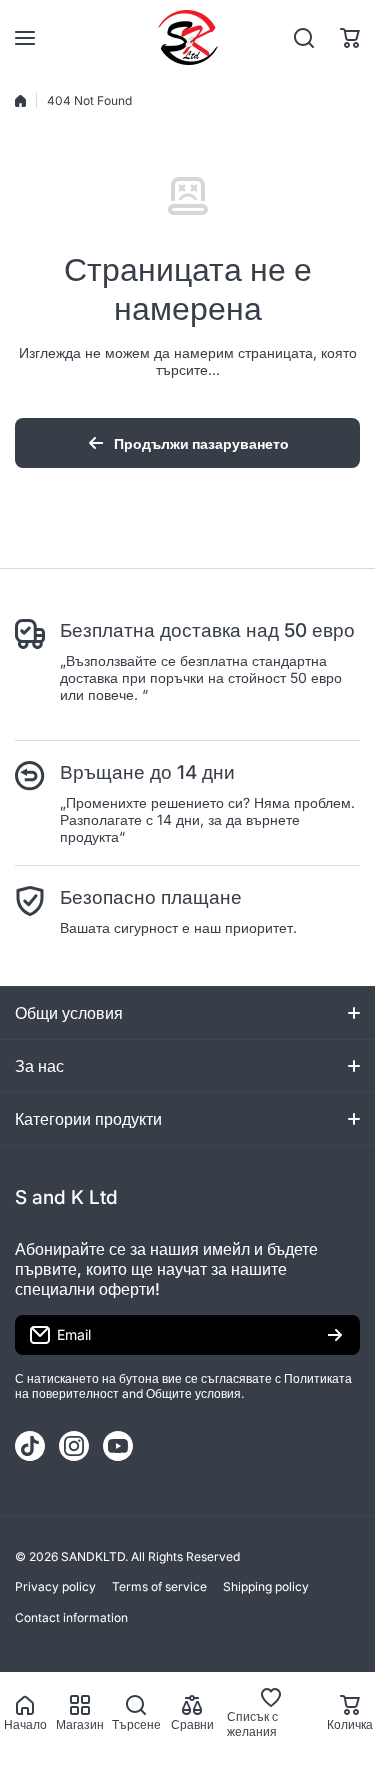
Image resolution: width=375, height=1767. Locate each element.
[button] (350, 38)
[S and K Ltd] (188, 37)
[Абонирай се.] (335, 1335)
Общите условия (193, 1393)
